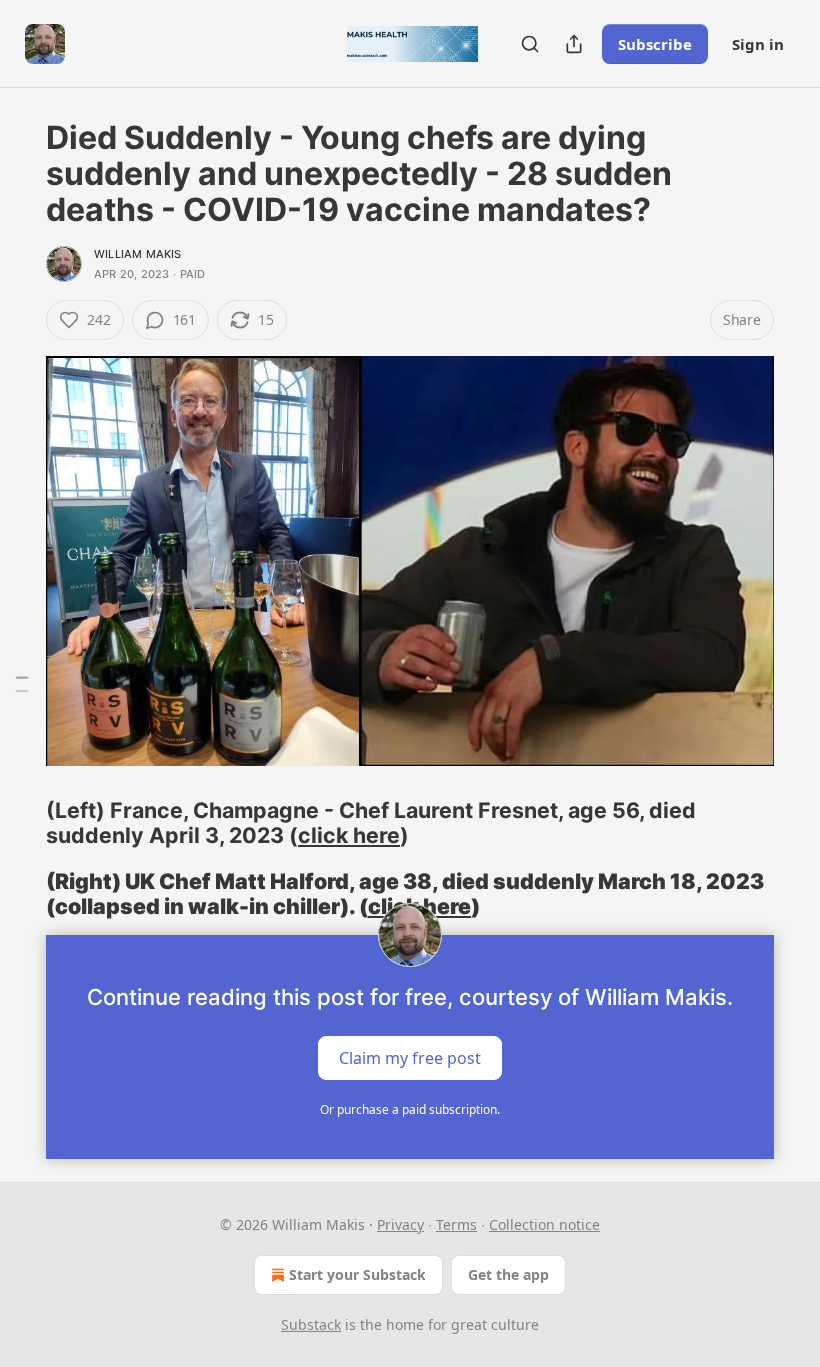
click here (349, 835)
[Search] (530, 44)
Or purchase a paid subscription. (410, 1109)
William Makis (138, 254)
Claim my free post (410, 1057)
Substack (311, 1324)
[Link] (18, 823)
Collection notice (544, 1224)
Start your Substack (357, 1274)
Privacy (400, 1224)
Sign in (758, 44)
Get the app (508, 1274)
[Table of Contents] (22, 683)
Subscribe (655, 44)
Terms (456, 1224)
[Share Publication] (574, 44)
